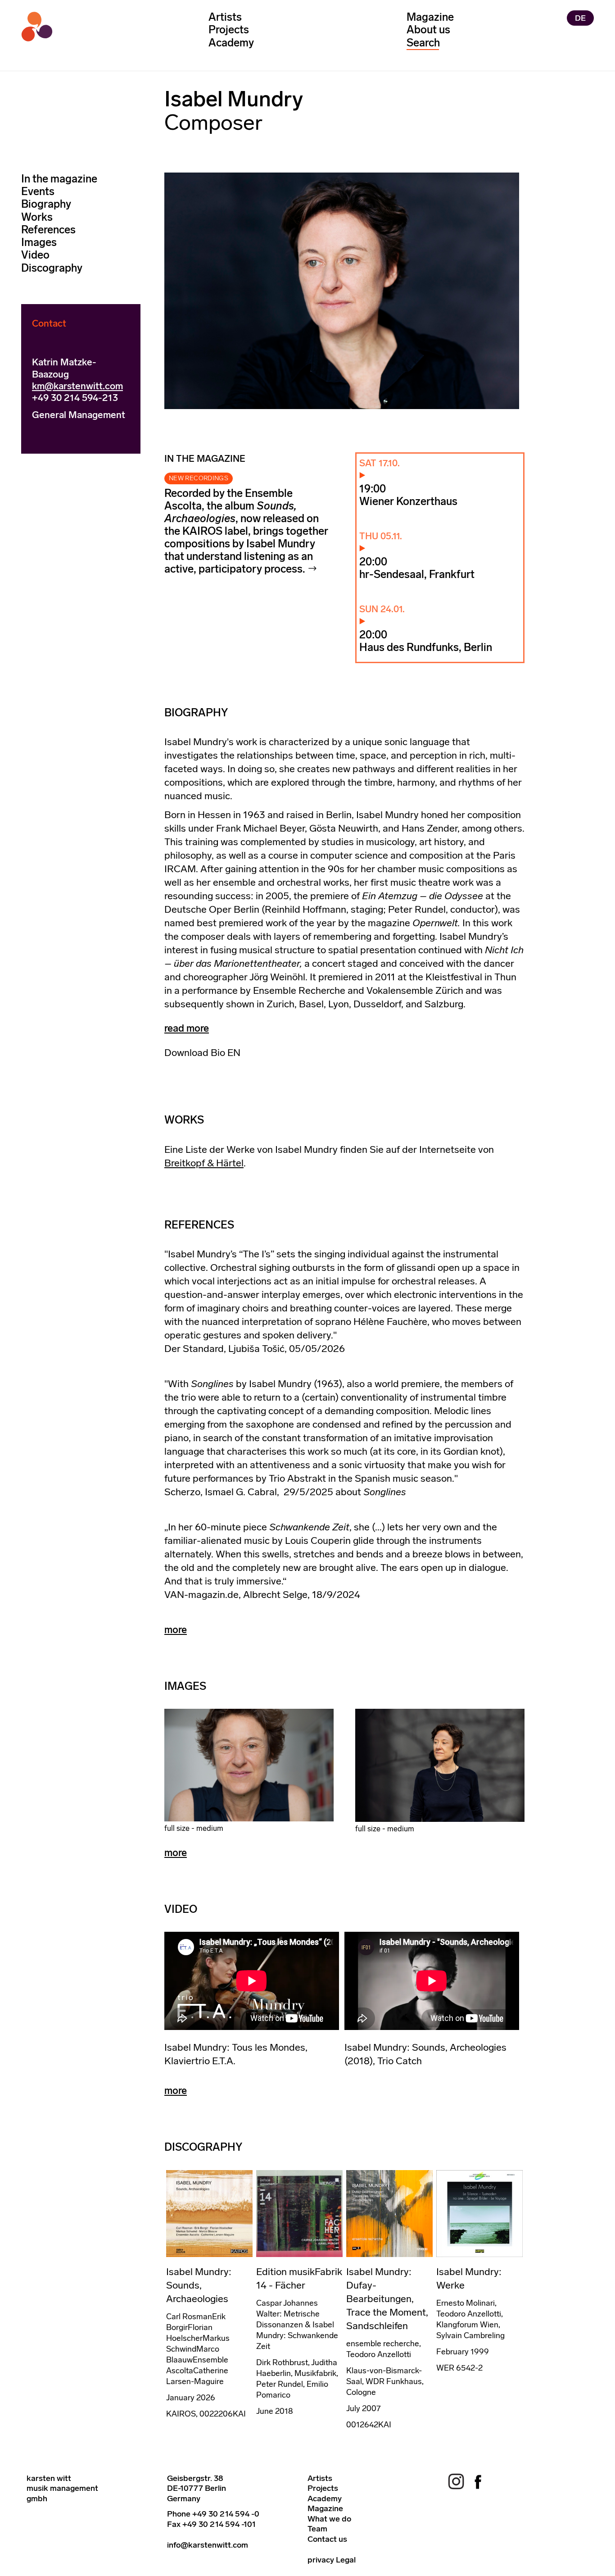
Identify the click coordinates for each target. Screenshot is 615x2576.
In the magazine (59, 179)
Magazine (430, 17)
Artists (225, 17)
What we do (329, 2519)
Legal (346, 2560)
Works (37, 217)
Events (38, 191)
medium (210, 1828)
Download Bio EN (202, 1053)
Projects (229, 30)
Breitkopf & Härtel (204, 1163)
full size (177, 1828)
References (48, 230)
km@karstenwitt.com (77, 386)
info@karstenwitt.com (208, 2545)
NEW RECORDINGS (199, 478)
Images (39, 242)
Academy (231, 43)
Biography (46, 204)
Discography (52, 268)
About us (428, 30)
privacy (321, 2560)
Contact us (327, 2539)
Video (35, 255)
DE (580, 18)
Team (317, 2529)
